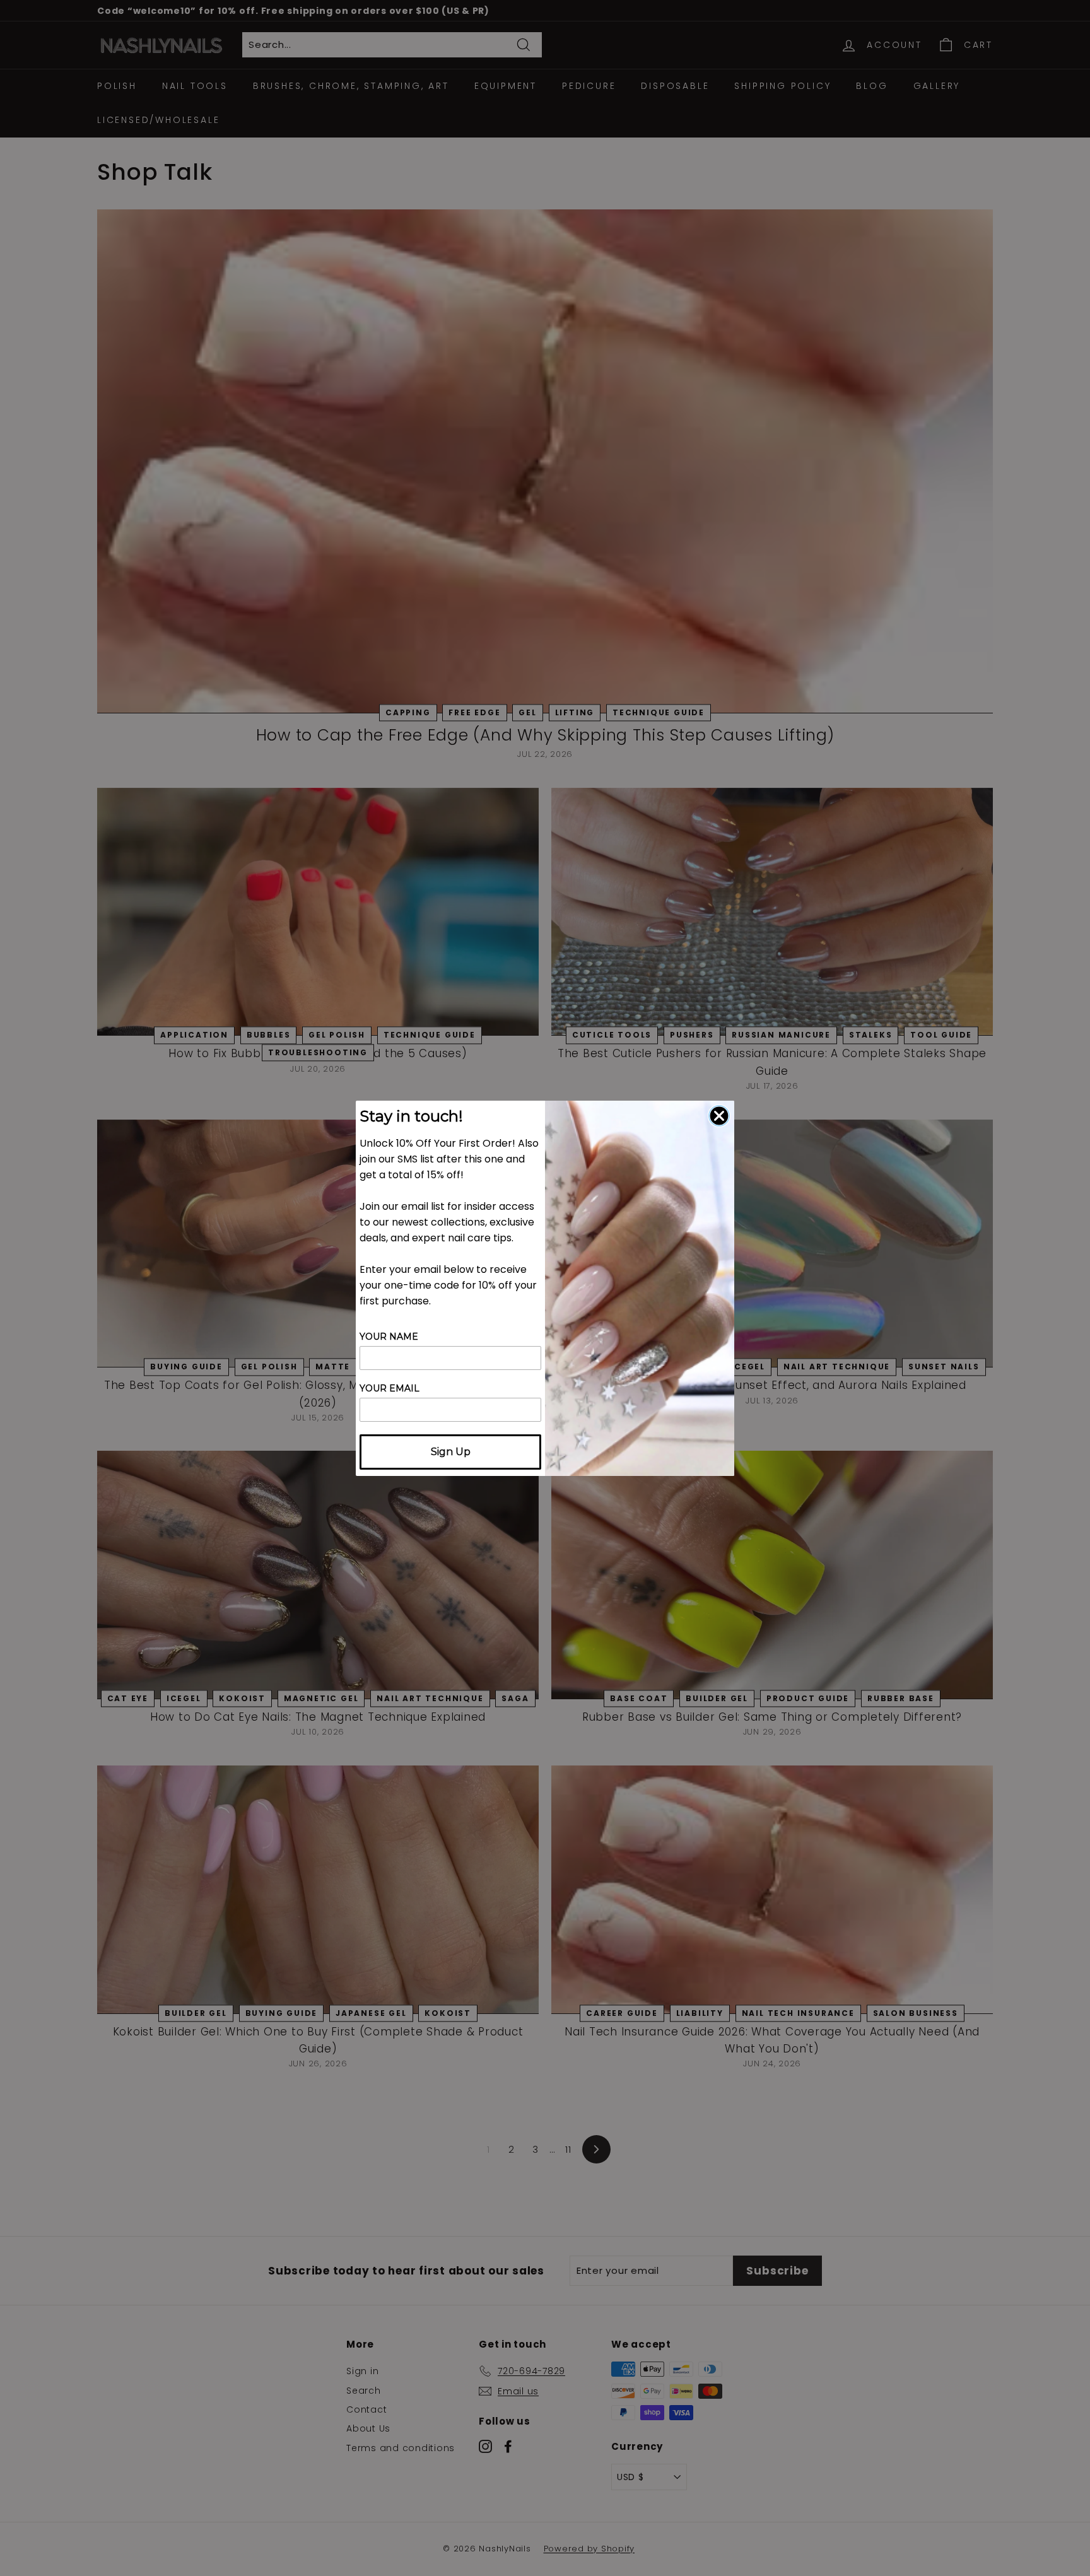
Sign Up (451, 1452)
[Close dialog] (719, 1116)
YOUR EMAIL (390, 1388)
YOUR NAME (389, 1337)
